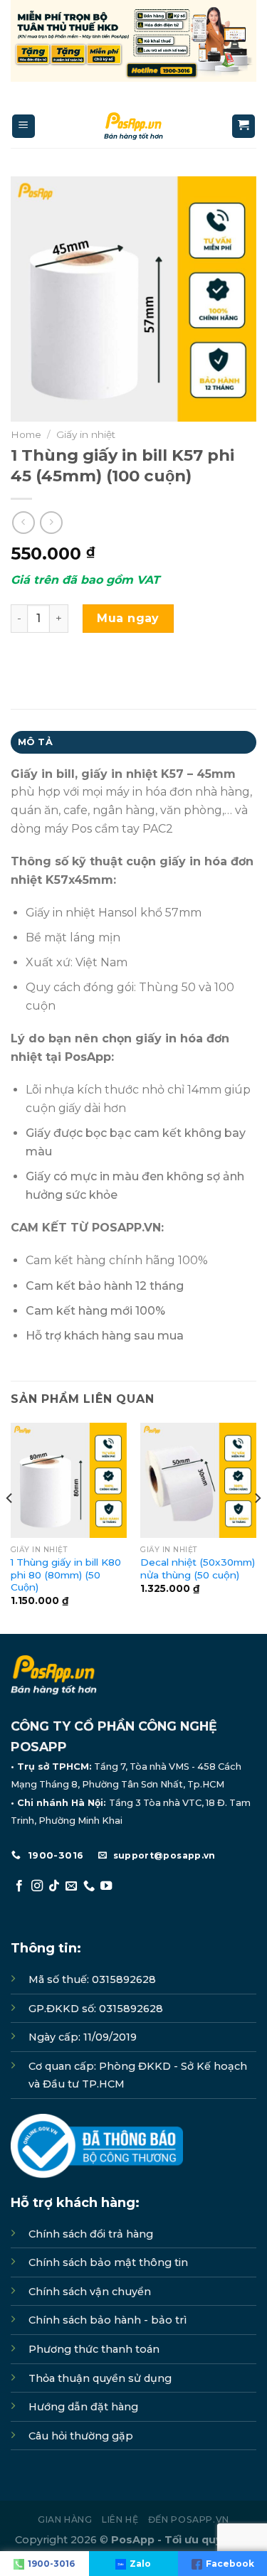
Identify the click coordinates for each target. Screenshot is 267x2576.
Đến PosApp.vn (189, 2519)
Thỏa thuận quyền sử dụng (100, 2378)
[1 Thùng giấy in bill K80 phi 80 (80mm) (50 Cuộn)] (69, 1481)
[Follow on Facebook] (19, 1886)
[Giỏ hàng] (244, 126)
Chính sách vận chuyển (90, 2292)
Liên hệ (120, 2519)
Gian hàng (65, 2519)
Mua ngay (128, 618)
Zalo (140, 2564)
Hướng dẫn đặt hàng (83, 2407)
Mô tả (35, 742)
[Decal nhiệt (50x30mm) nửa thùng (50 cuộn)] (198, 1481)
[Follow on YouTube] (106, 1886)
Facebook (230, 2564)
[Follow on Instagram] (37, 1886)
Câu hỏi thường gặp (81, 2436)
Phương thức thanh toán (94, 2349)
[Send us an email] (71, 1886)
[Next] (257, 1527)
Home (26, 434)
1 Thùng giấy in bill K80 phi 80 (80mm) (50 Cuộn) (66, 1575)
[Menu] (24, 126)
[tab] (133, 742)
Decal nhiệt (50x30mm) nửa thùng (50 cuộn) (198, 1568)
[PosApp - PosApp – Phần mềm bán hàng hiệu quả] (133, 126)
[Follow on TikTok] (54, 1886)
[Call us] (89, 1886)
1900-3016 (51, 2564)
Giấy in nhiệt (86, 434)
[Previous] (10, 1527)
